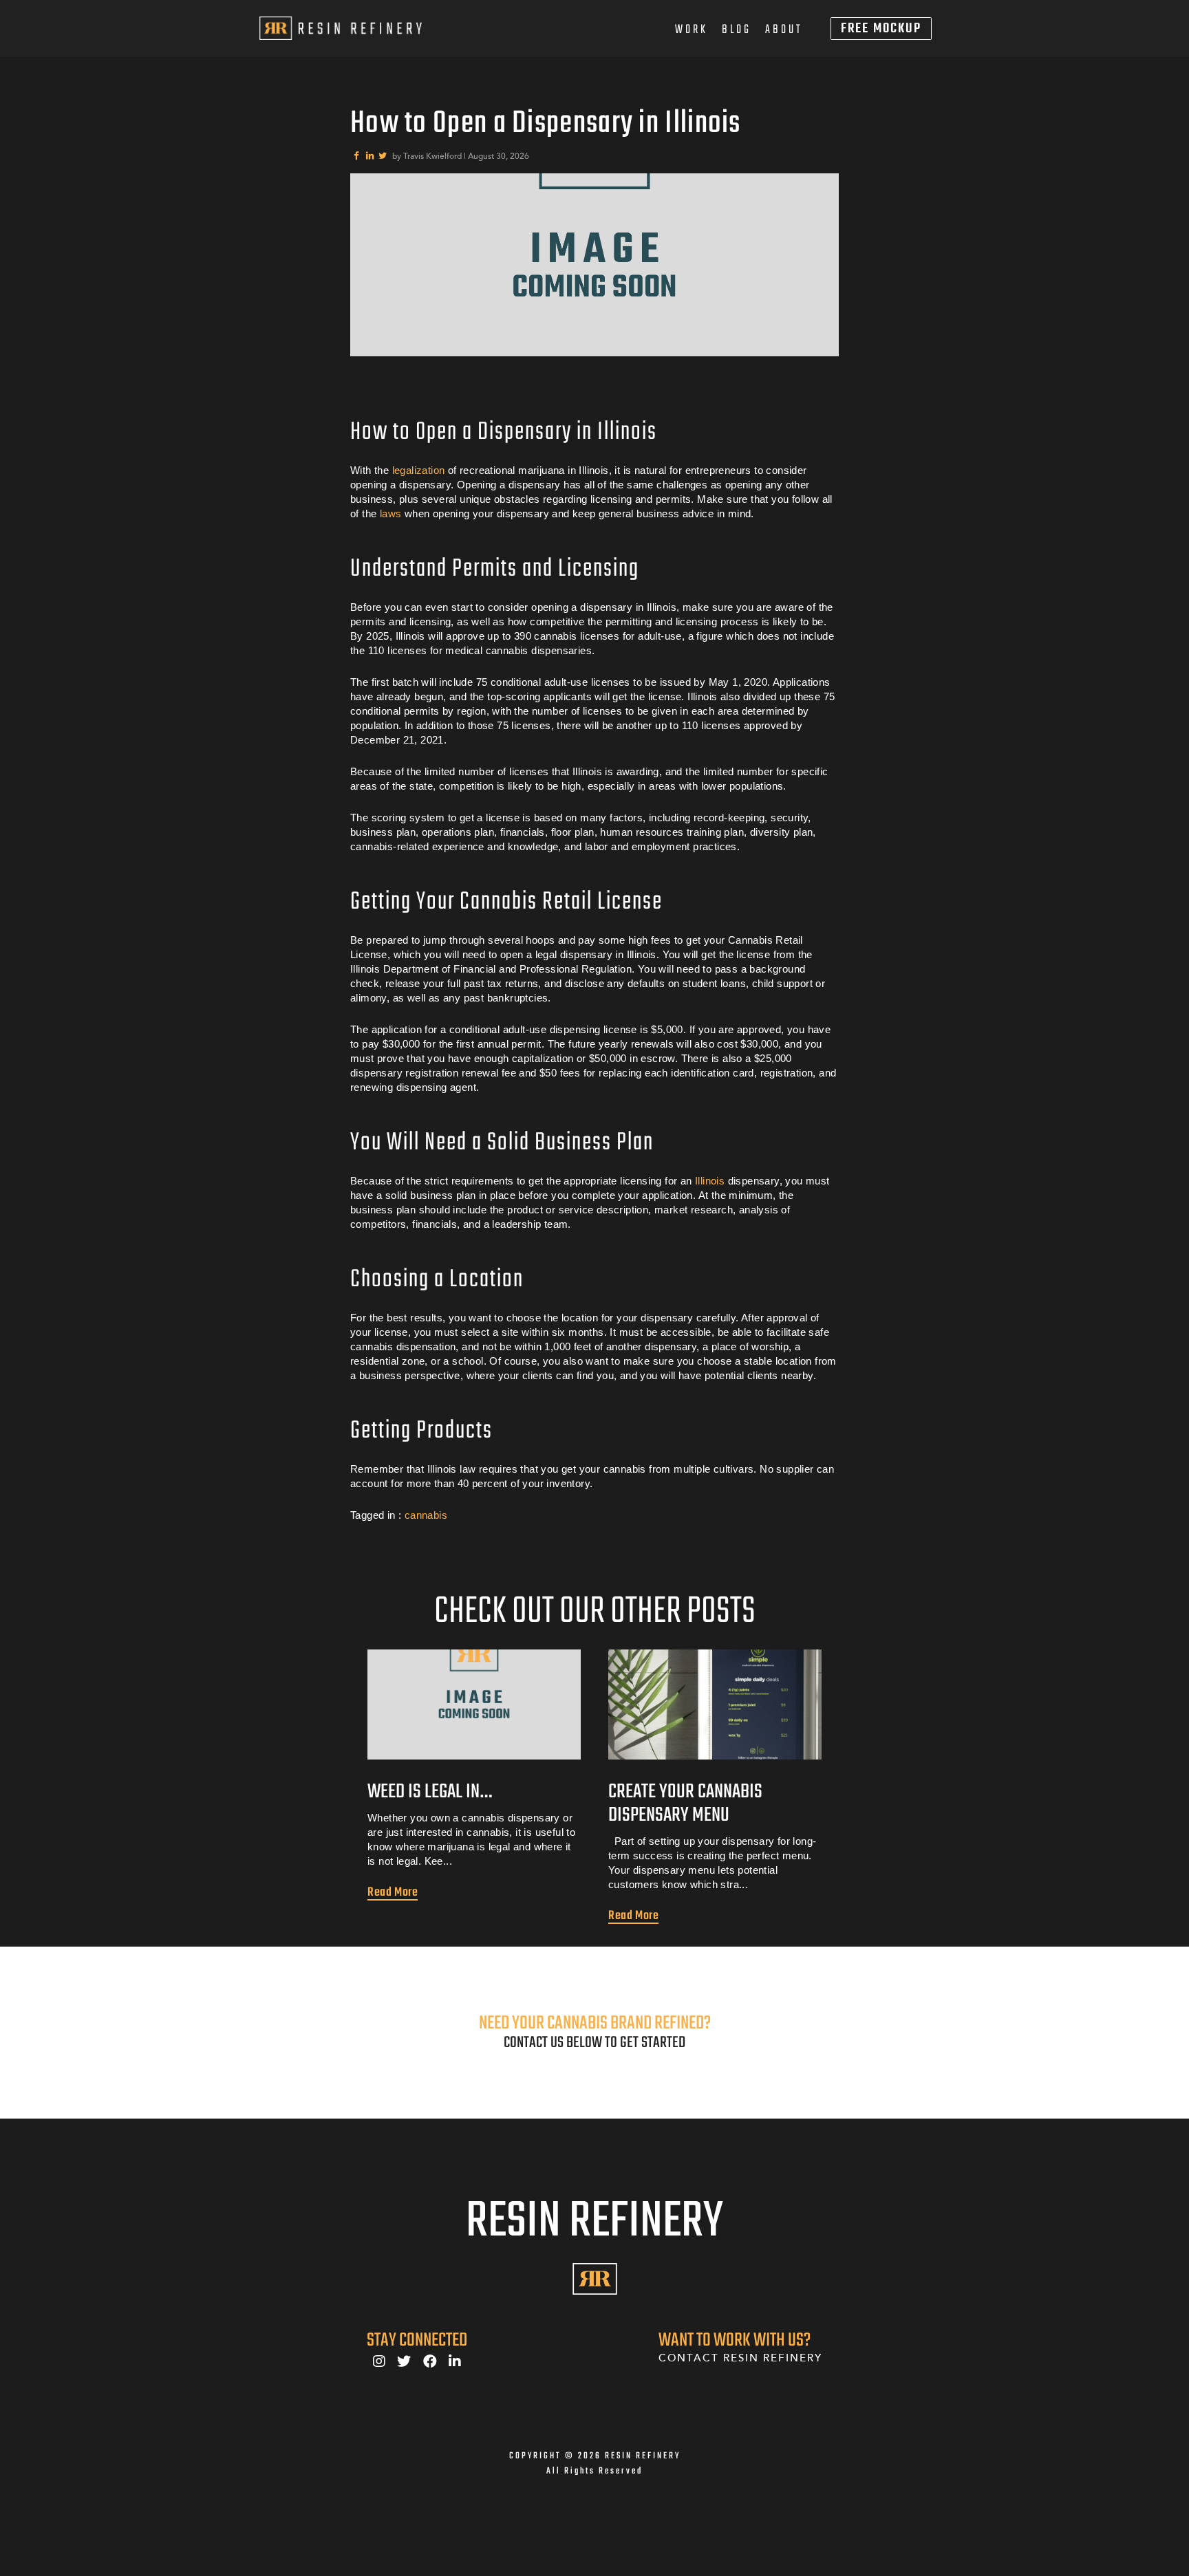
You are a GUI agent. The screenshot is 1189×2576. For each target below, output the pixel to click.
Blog (737, 30)
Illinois (710, 1181)
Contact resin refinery (740, 2358)
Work (692, 30)
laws (391, 513)
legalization (419, 470)
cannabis (426, 1515)
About (784, 30)
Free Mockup (881, 29)
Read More (393, 1892)
